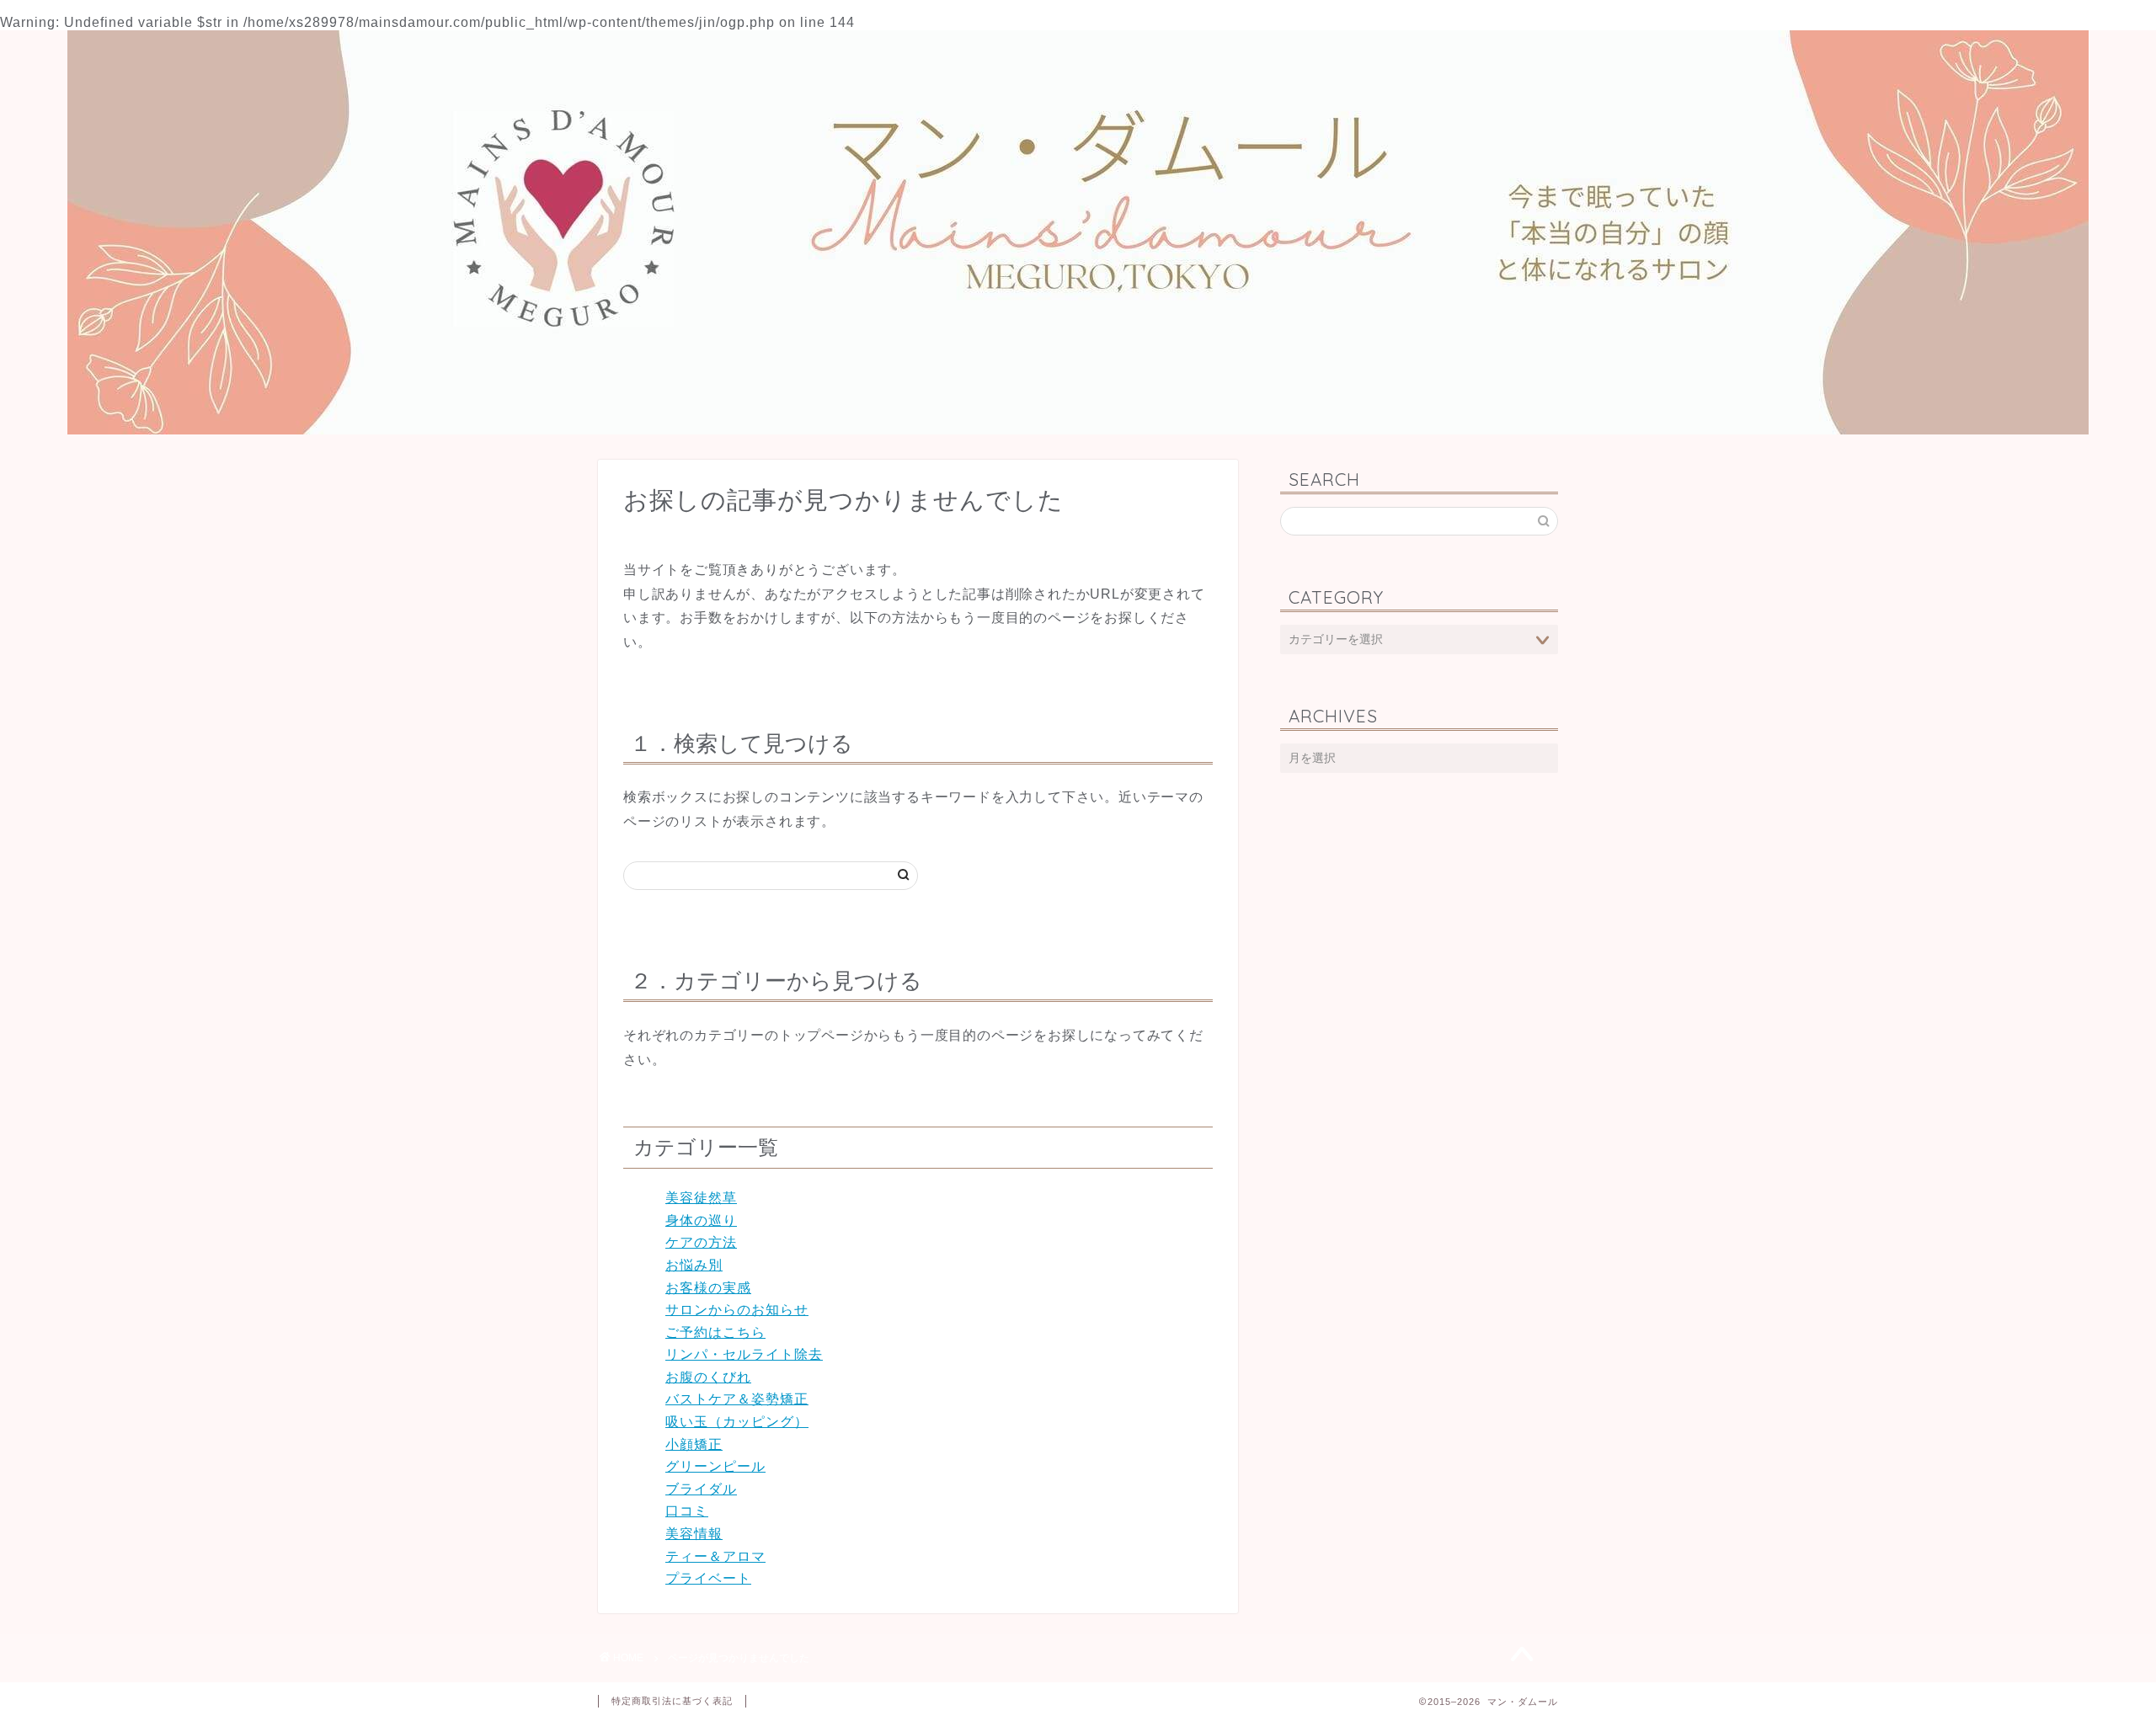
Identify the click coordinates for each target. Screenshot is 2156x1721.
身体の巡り (701, 1220)
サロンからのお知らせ (737, 1310)
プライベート (708, 1578)
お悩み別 (694, 1265)
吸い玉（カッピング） (737, 1422)
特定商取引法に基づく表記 (672, 1701)
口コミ (687, 1511)
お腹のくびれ (708, 1377)
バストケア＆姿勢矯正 (737, 1399)
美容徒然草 (701, 1198)
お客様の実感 (708, 1288)
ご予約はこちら (715, 1332)
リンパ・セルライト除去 (744, 1354)
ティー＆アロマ (715, 1556)
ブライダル (701, 1489)
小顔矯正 (694, 1444)
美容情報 (694, 1534)
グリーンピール (715, 1466)
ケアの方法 (701, 1242)
